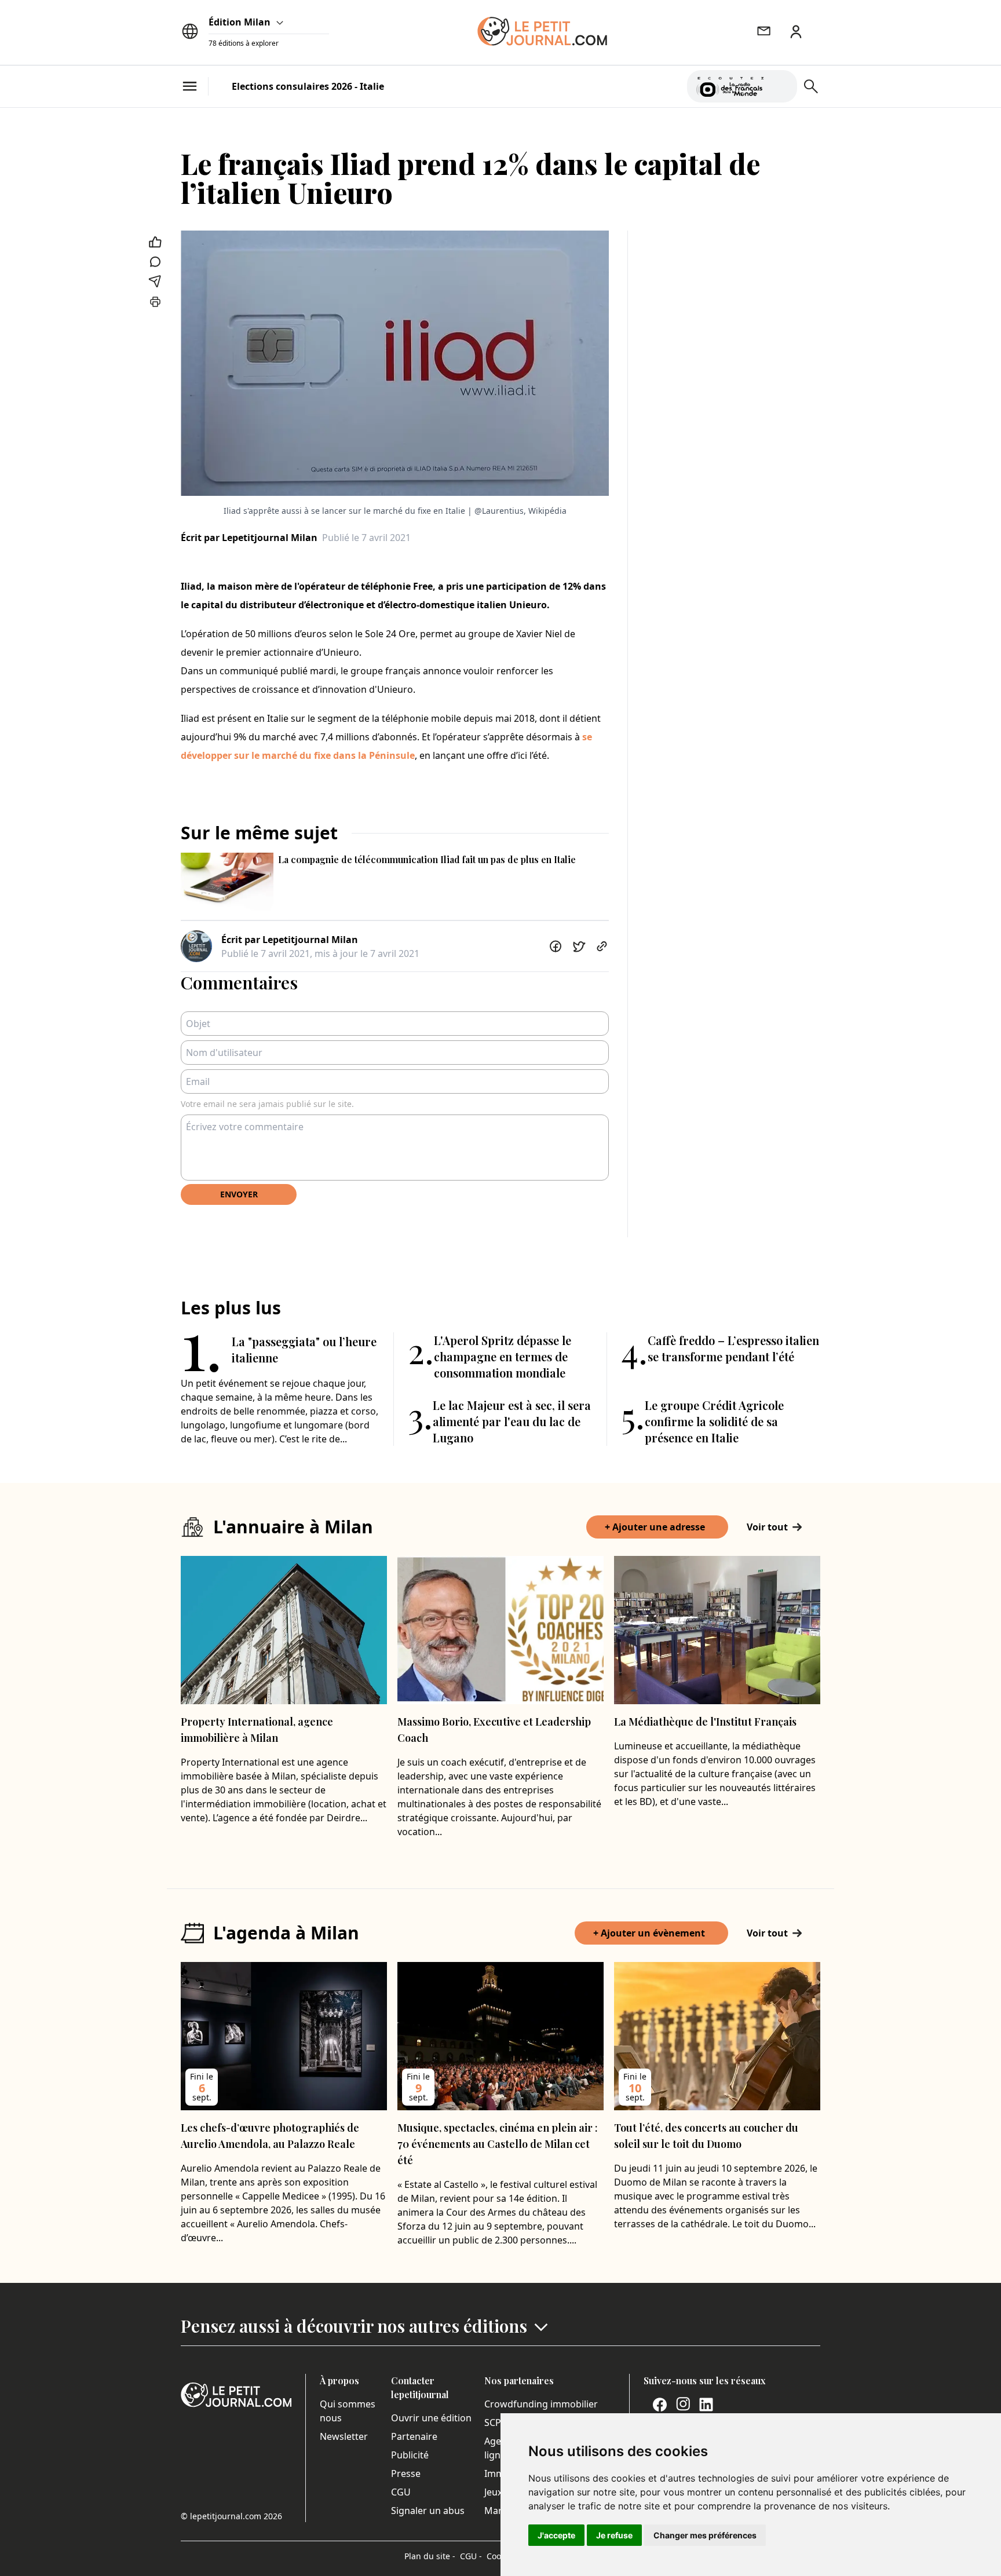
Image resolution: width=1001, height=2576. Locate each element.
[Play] (781, 86)
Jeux (493, 2492)
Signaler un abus (428, 2511)
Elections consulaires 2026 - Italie (308, 86)
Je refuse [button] (614, 2535)
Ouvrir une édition (431, 2418)
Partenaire (414, 2436)
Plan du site (430, 2556)
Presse (406, 2473)
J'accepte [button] (556, 2535)
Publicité (410, 2455)
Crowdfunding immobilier (541, 2404)
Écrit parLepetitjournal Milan (249, 538)
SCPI (494, 2422)
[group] (781, 84)
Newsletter (344, 2436)
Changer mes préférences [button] (705, 2535)
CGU (401, 2492)
